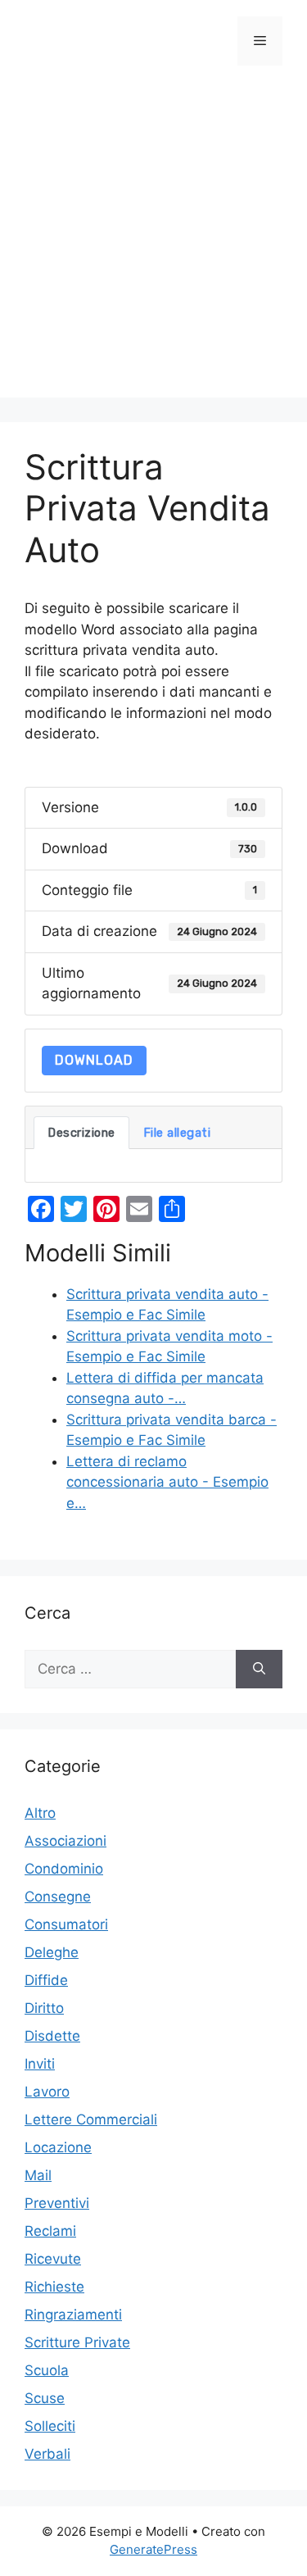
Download (94, 1060)
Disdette (52, 2036)
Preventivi (57, 2203)
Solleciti (50, 2426)
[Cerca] (259, 1670)
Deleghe (52, 1952)
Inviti (40, 2064)
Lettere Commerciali (91, 2119)
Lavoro (47, 2092)
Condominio (64, 1869)
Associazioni (65, 1841)
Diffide (46, 1980)
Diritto (44, 2008)
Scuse (45, 2398)
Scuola (47, 2370)
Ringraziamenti (73, 2315)
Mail (38, 2175)
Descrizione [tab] (81, 1133)
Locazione (58, 2147)
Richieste (54, 2287)
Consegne (58, 1897)
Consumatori (66, 1924)
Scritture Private (77, 2342)
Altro (40, 1813)
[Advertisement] (153, 244)
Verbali (47, 2454)
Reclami (50, 2231)
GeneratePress (153, 2549)
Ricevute (53, 2259)
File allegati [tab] (177, 1133)
